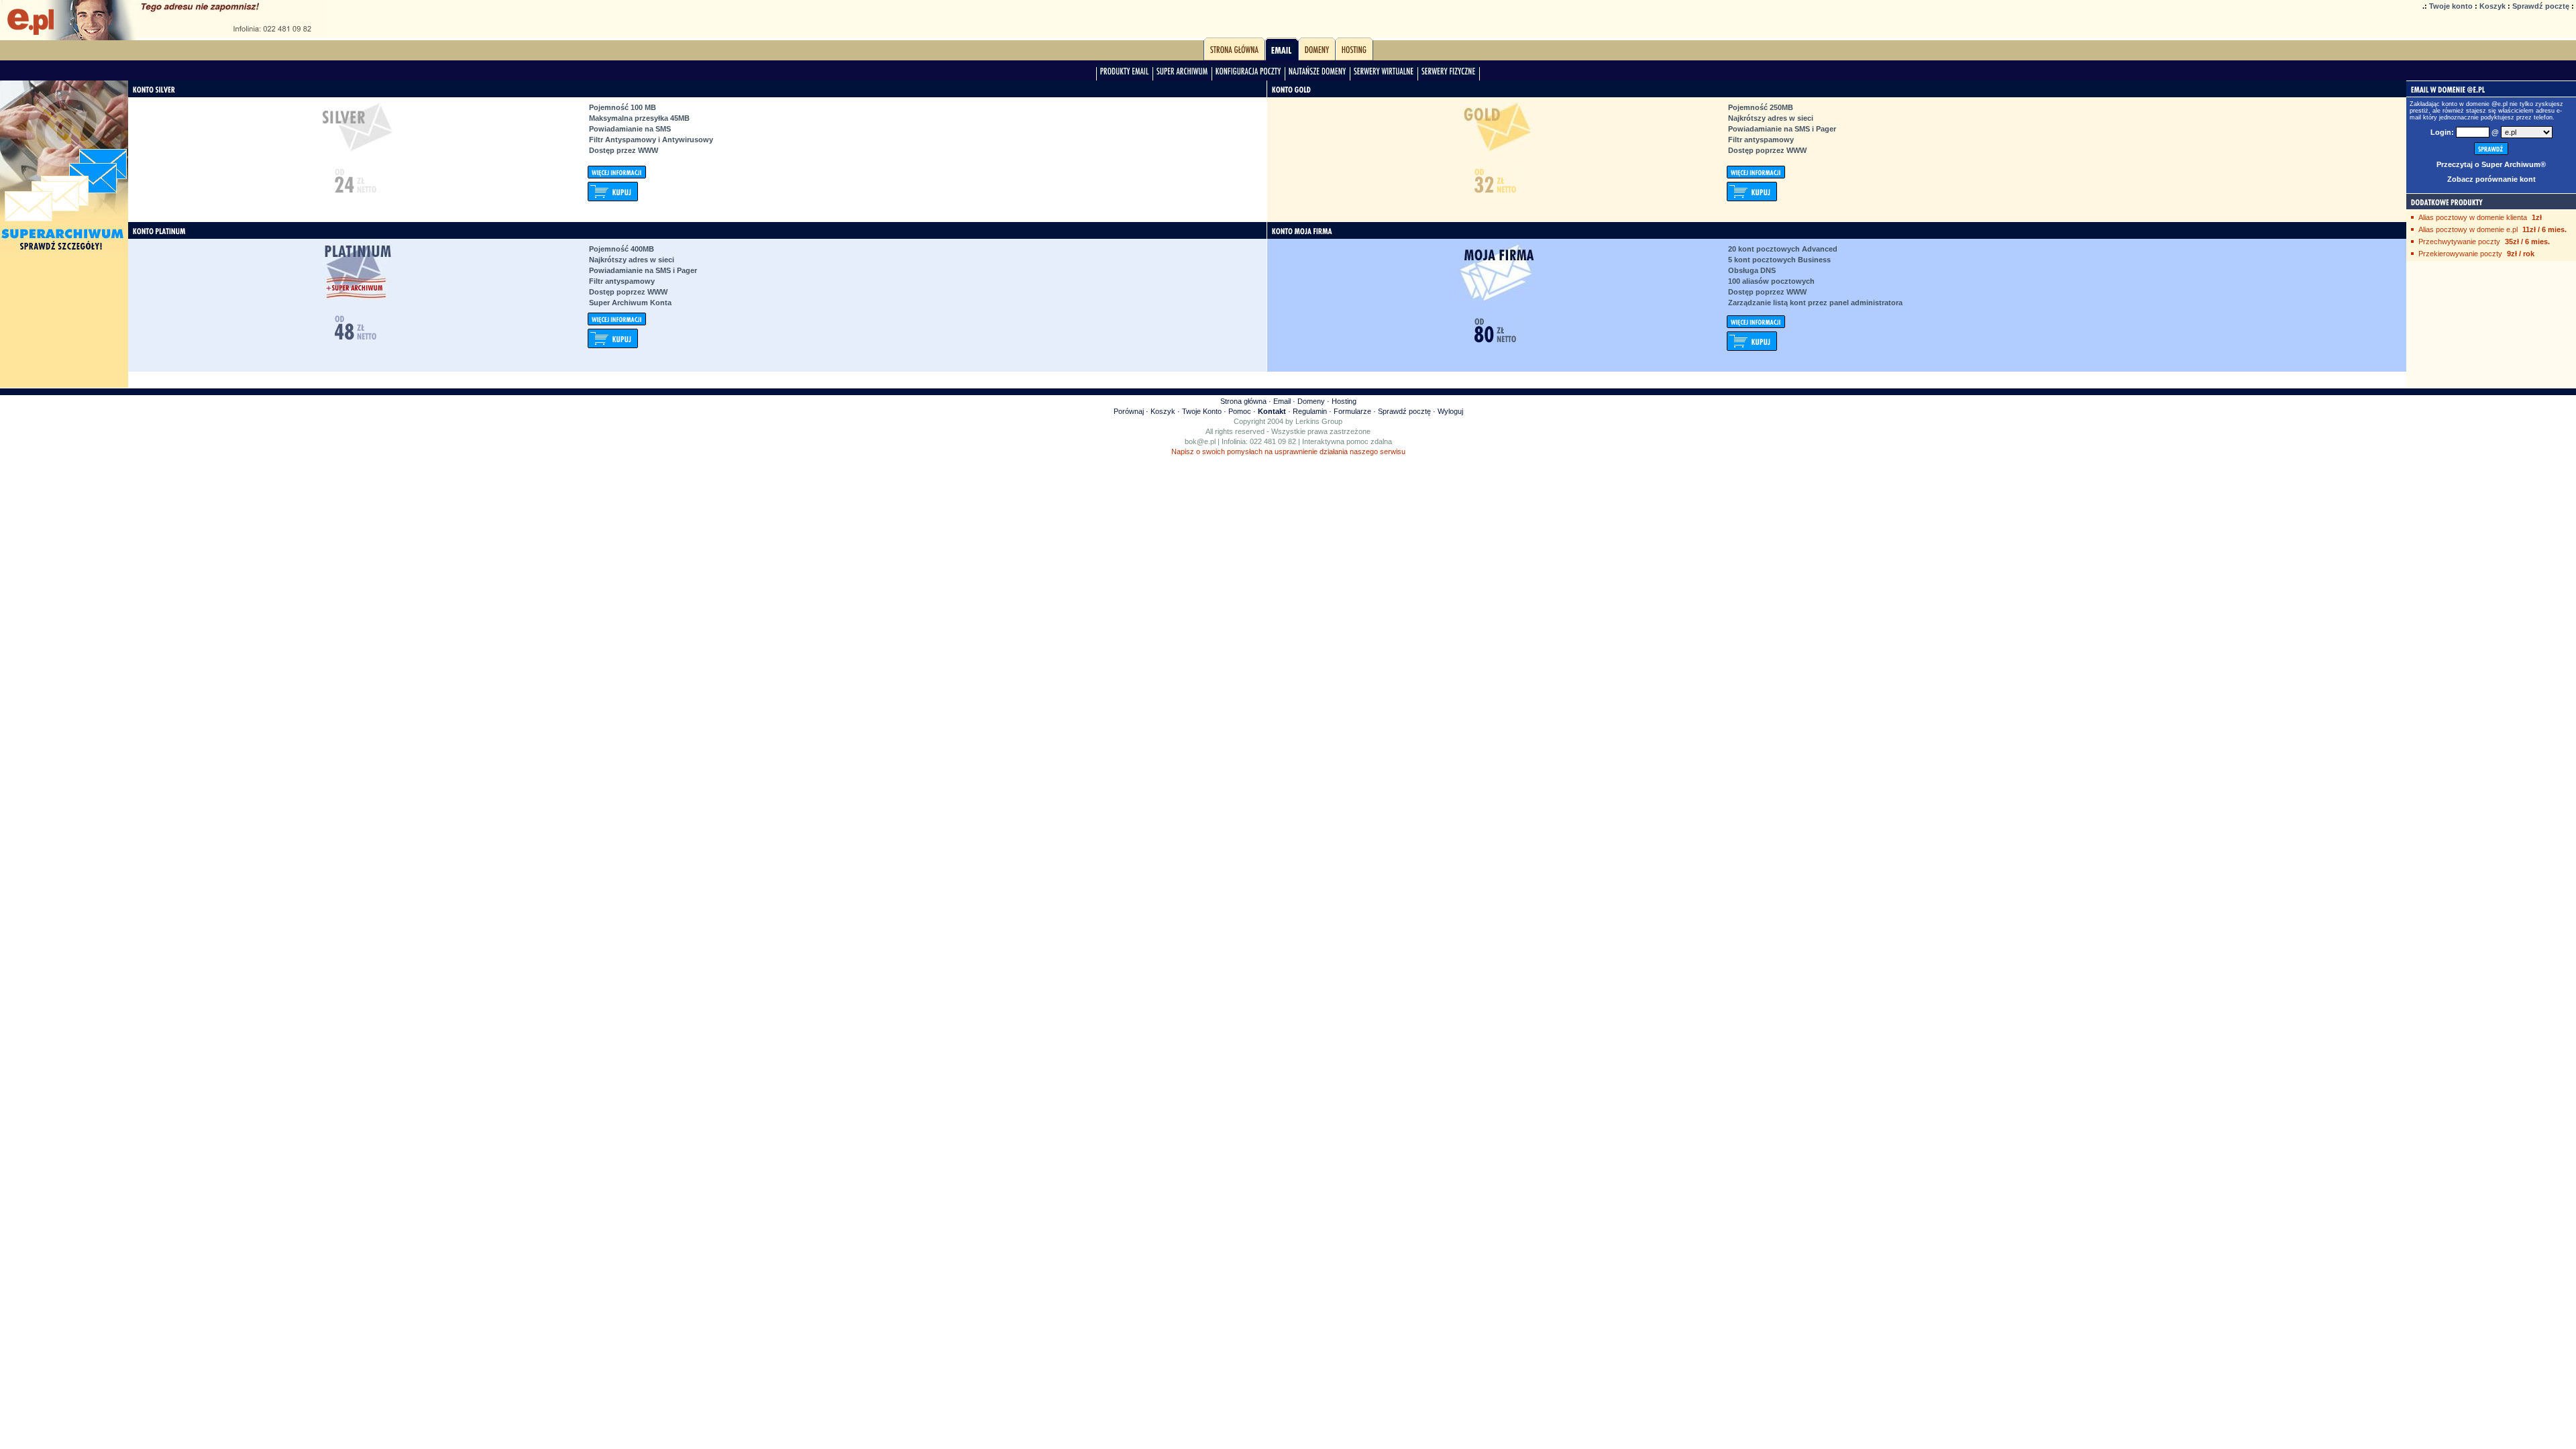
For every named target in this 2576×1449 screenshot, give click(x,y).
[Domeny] (1317, 53)
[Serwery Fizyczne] (1449, 74)
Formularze (1352, 411)
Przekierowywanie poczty (2460, 254)
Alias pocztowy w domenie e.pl (2468, 229)
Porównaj (1129, 411)
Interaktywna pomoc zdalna (1347, 441)
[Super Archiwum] (1182, 74)
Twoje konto (2451, 6)
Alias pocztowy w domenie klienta (2473, 217)
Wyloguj (1450, 411)
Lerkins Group (1319, 421)
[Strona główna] (1234, 53)
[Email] (1282, 53)
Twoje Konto (1202, 411)
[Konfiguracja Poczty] (1248, 74)
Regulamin (1310, 411)
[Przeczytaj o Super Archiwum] (64, 253)
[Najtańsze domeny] (1318, 74)
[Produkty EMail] (1125, 74)
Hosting (1344, 401)
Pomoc (1240, 411)
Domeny (1311, 401)
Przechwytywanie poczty (2459, 241)
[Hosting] (1354, 53)
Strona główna (1243, 401)
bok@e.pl (1200, 441)
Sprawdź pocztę (2541, 6)
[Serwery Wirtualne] (1384, 74)
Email (1282, 401)
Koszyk (2492, 6)
